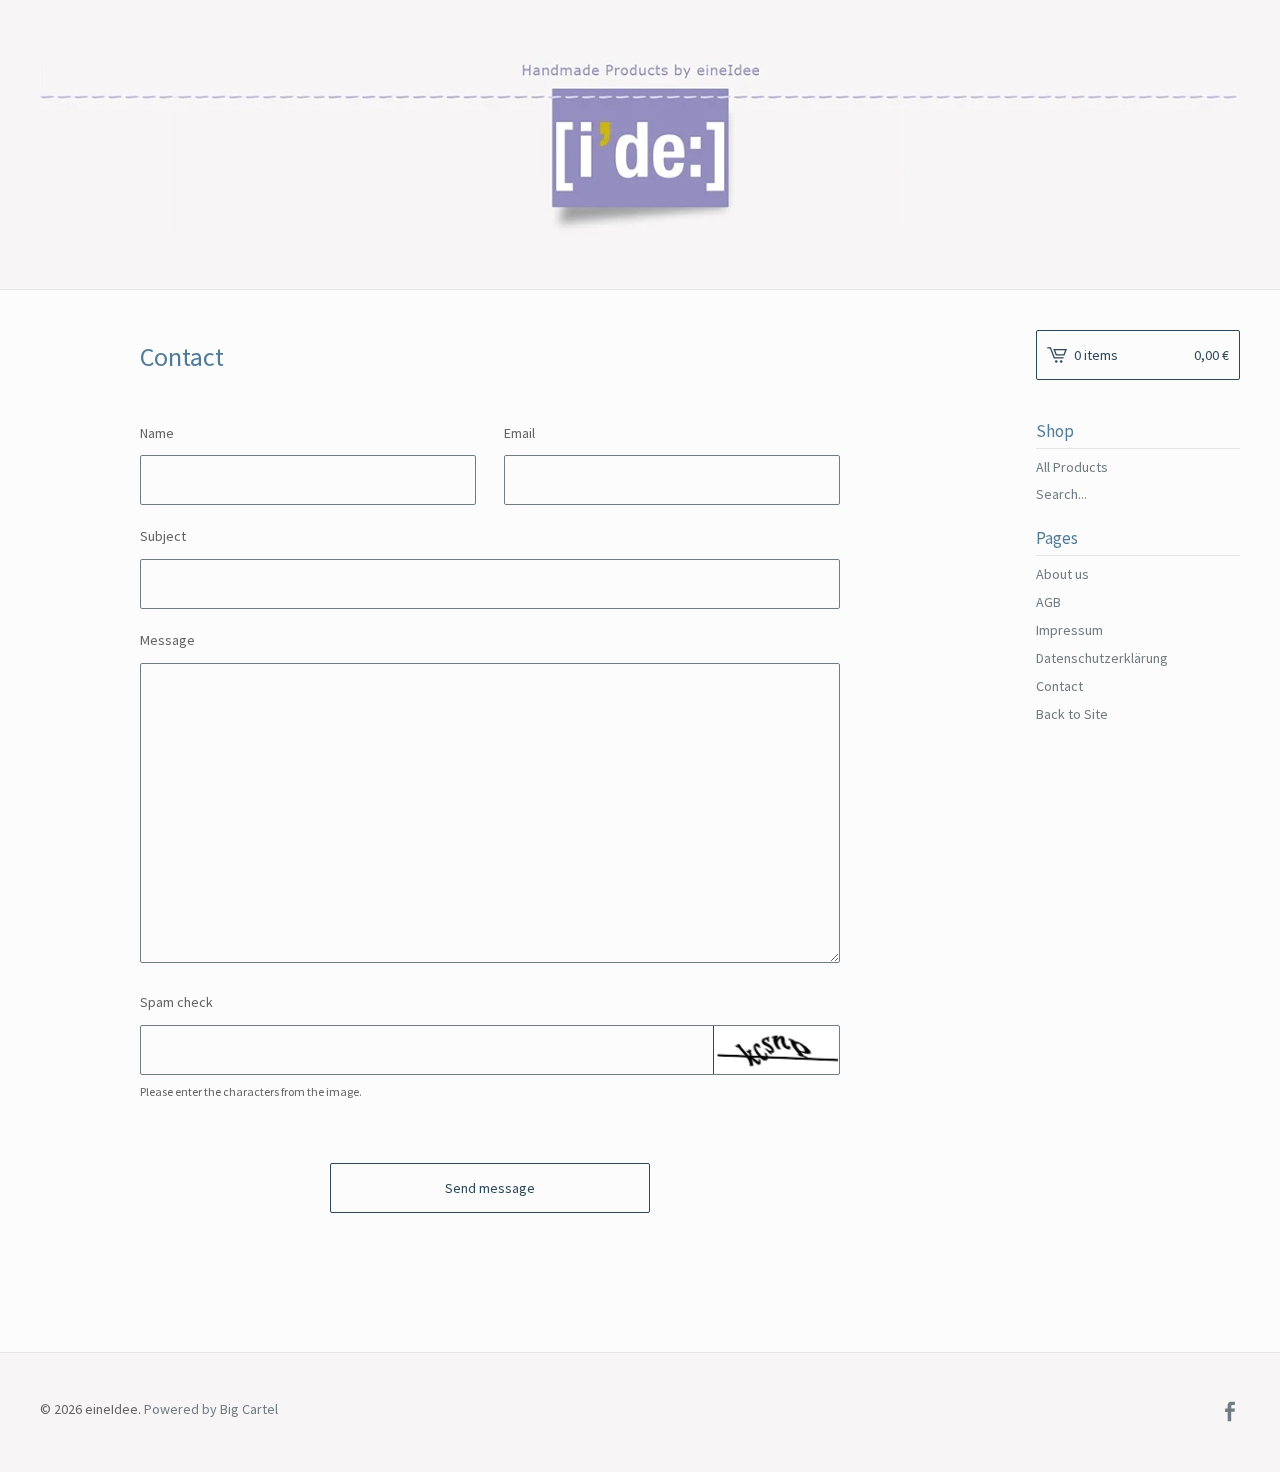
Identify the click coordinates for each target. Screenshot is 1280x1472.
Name (157, 433)
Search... (1061, 494)
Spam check (176, 1002)
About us (1062, 574)
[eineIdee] (640, 142)
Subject (163, 536)
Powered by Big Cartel (211, 1408)
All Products (1072, 467)
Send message (490, 1188)
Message (167, 640)
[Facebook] (1230, 1412)
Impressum (1069, 630)
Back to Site (1072, 714)
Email (519, 433)
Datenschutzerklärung (1102, 658)
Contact (1059, 686)
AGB (1048, 602)
